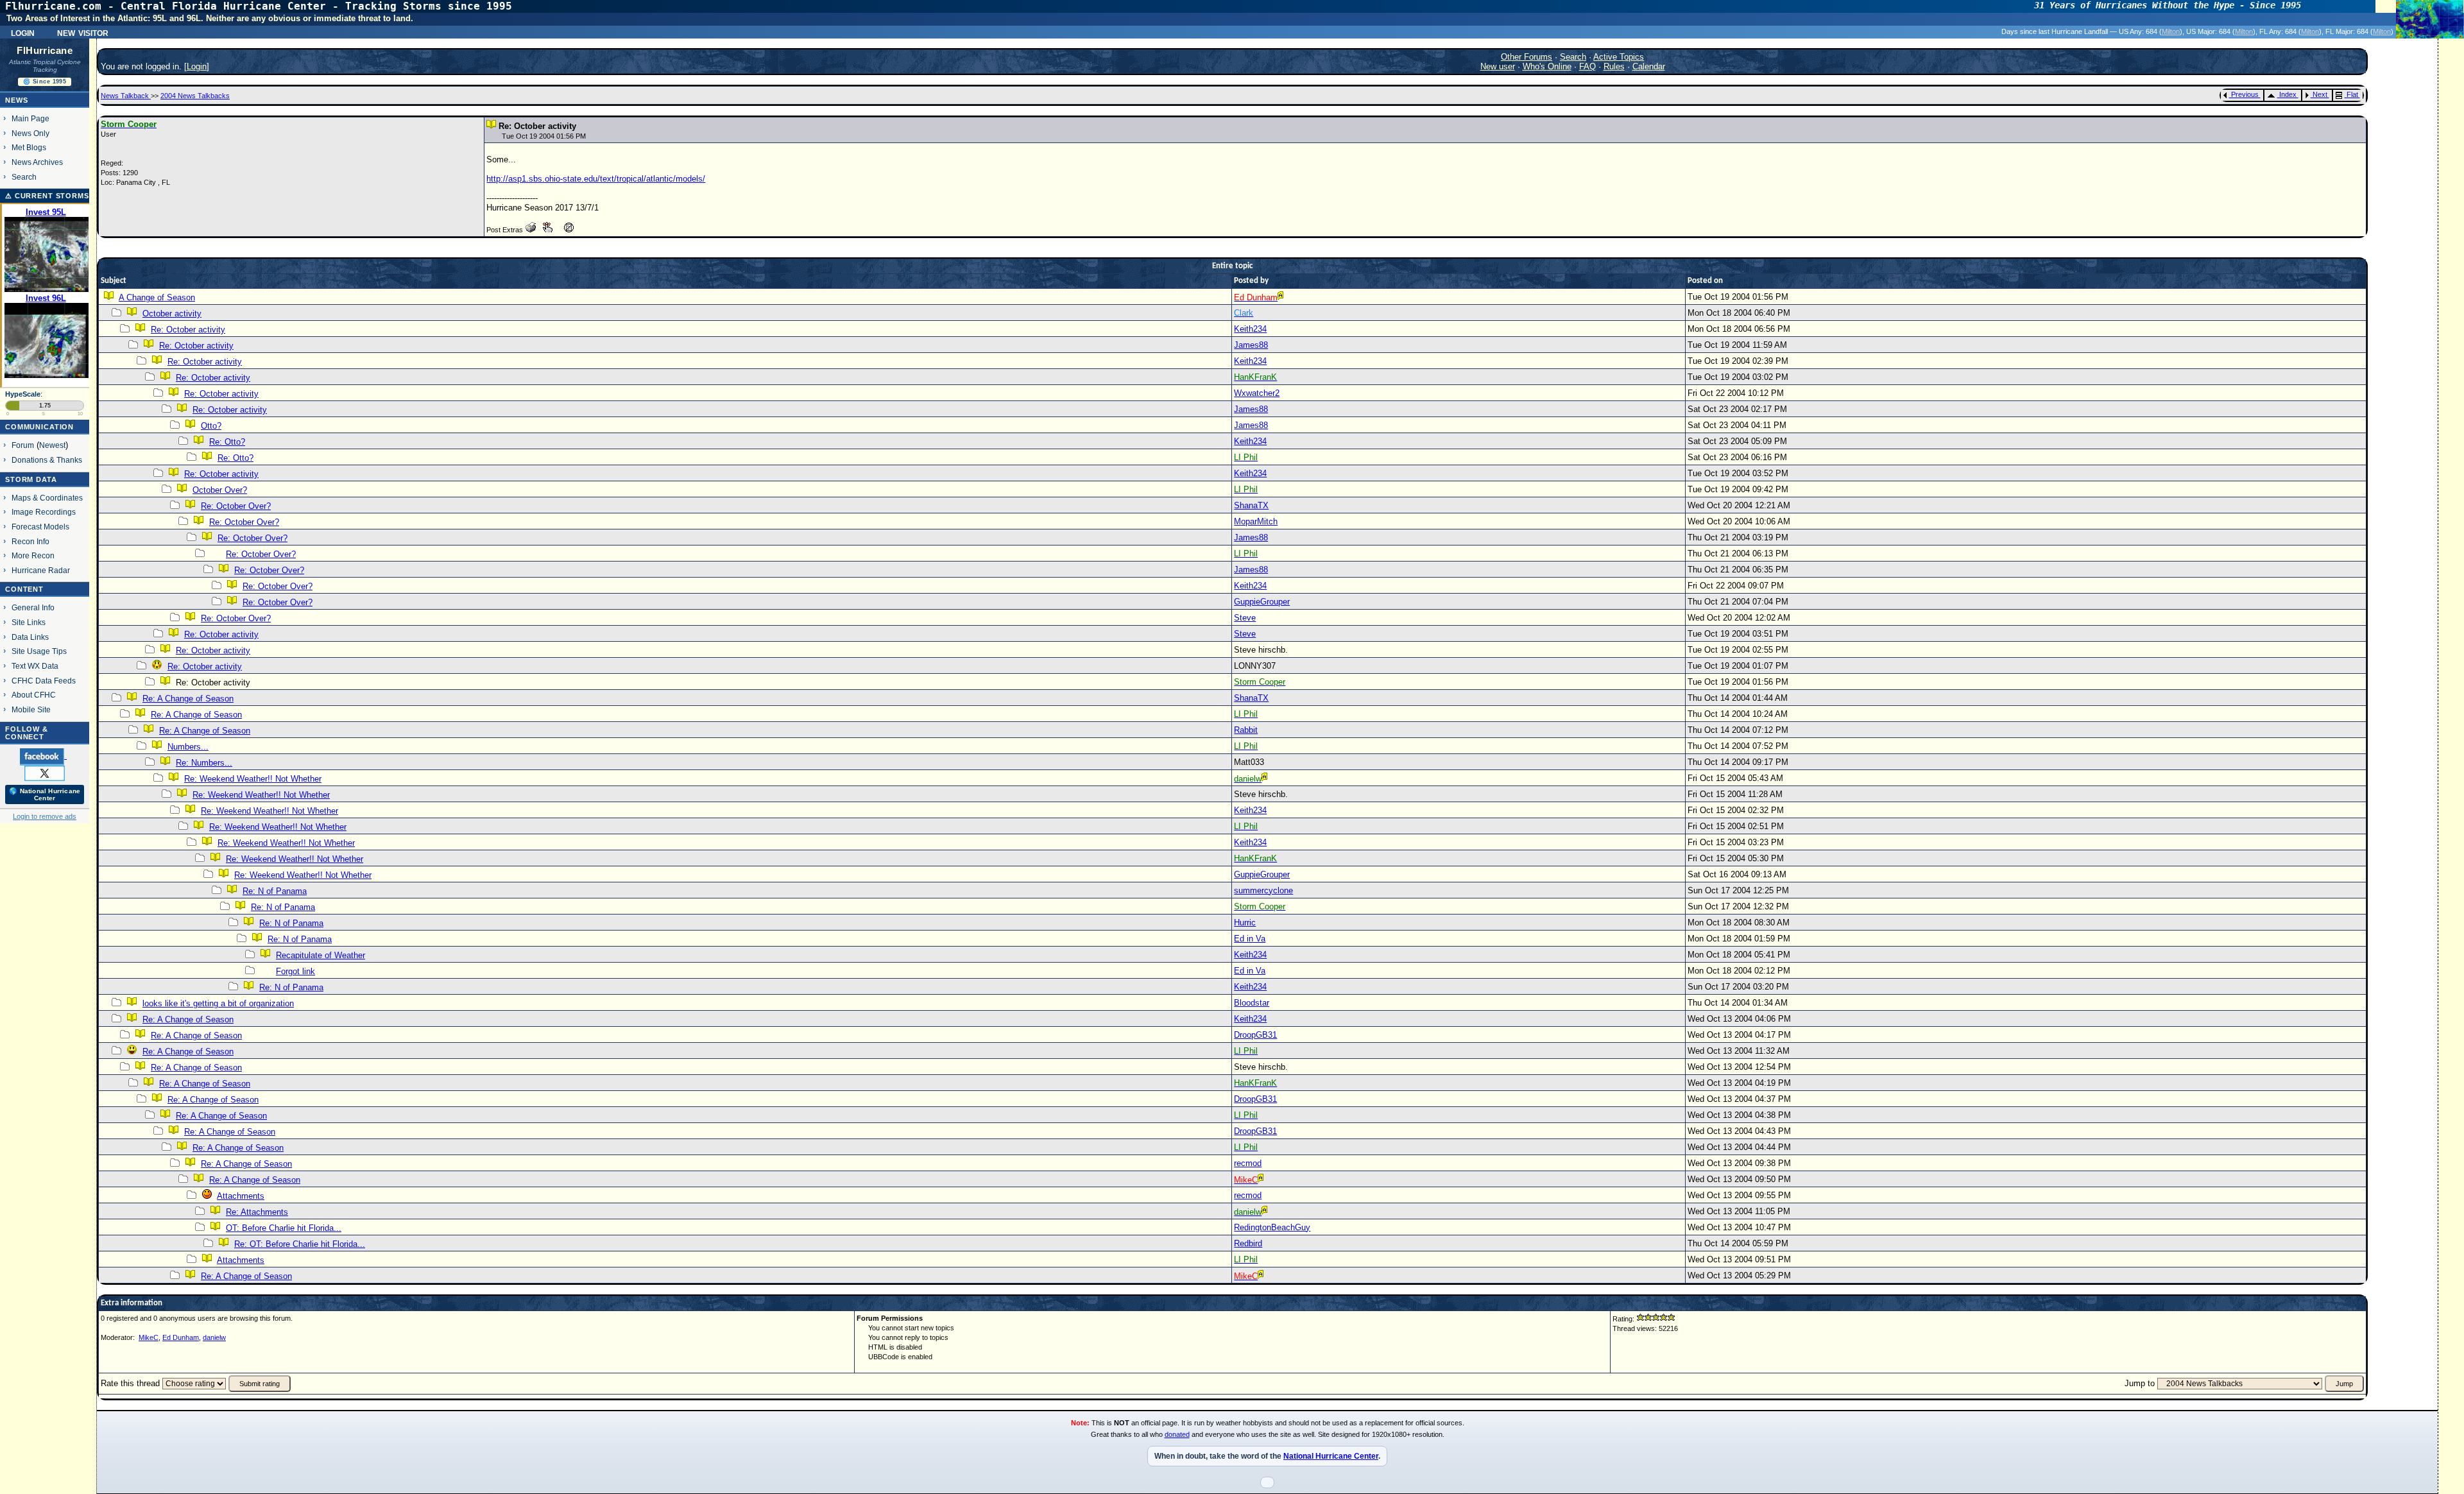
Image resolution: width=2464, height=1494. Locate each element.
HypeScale (23, 394)
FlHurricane (45, 51)
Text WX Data (35, 666)
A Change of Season (157, 297)
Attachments (241, 1196)
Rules (1614, 66)
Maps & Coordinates (47, 498)
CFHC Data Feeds (44, 681)
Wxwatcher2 (1257, 393)
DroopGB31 (1255, 1035)
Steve (1245, 618)
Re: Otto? (227, 442)
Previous (2245, 94)
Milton (2171, 31)
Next (2320, 94)
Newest (52, 445)
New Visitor (83, 32)
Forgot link (295, 971)
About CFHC (34, 695)
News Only (30, 133)
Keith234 (1250, 329)
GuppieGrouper (1262, 602)
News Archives (37, 162)
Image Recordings (44, 512)
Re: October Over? (236, 506)
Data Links (30, 637)
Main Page (30, 118)
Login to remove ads (45, 816)
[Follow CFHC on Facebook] (43, 756)
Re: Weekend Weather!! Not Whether (253, 779)
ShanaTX (1251, 505)
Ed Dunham (181, 1337)
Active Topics (1619, 57)
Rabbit (1246, 730)
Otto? (211, 426)
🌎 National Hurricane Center (45, 794)
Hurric (1245, 923)
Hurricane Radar (41, 570)
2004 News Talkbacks (195, 96)
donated (1177, 1434)
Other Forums (1527, 57)
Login (23, 32)
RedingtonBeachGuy (1272, 1227)
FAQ (1587, 66)
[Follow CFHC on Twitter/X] (45, 773)
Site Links (29, 622)
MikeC (149, 1337)
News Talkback (126, 96)
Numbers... (188, 747)
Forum (23, 445)
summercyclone (1263, 890)
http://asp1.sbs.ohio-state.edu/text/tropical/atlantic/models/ (596, 179)
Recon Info (30, 541)
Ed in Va (1250, 939)
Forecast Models (40, 527)
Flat (2352, 94)
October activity (172, 313)
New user (1498, 66)
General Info (33, 607)
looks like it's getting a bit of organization (218, 1003)
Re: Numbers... (204, 763)
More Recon (33, 555)
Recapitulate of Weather (321, 955)
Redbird (1248, 1243)
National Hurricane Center (1331, 1456)
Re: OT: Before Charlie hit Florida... (300, 1244)
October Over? (220, 490)
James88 (1251, 345)
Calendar (1649, 66)
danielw (214, 1337)
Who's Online (1547, 66)
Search (24, 177)
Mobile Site (31, 709)
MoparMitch (1256, 521)
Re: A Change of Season (188, 699)
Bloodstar (1252, 1003)
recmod (1248, 1163)
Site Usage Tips (39, 651)
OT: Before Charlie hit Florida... (284, 1228)
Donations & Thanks (47, 460)
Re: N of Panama (275, 891)
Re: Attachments (257, 1212)
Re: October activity (188, 330)
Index (2288, 94)
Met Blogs (29, 147)
